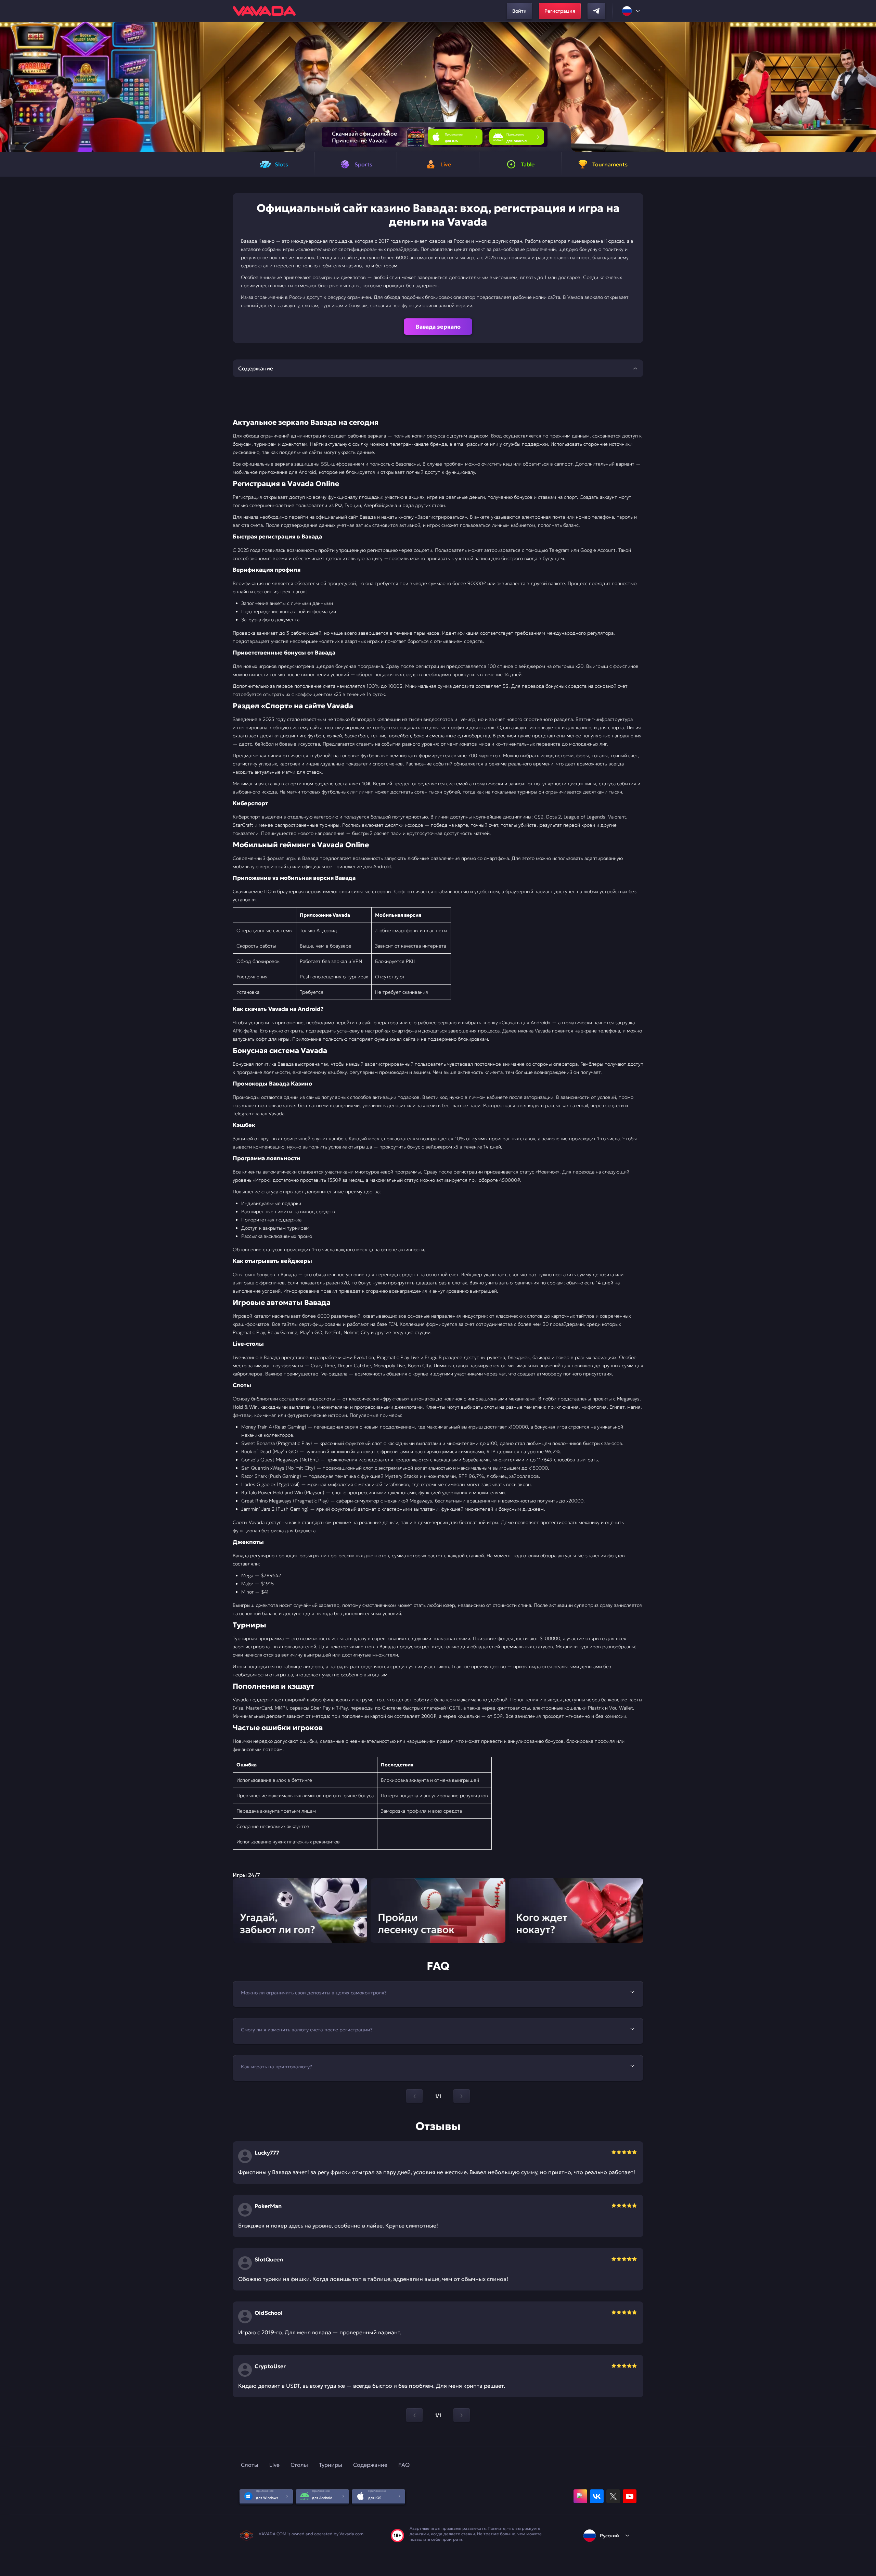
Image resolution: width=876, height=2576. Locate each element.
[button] (868, 87)
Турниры (331, 2465)
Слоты (250, 2465)
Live (274, 2465)
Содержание (370, 2465)
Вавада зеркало (438, 327)
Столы (299, 2465)
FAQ (404, 2465)
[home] (264, 11)
